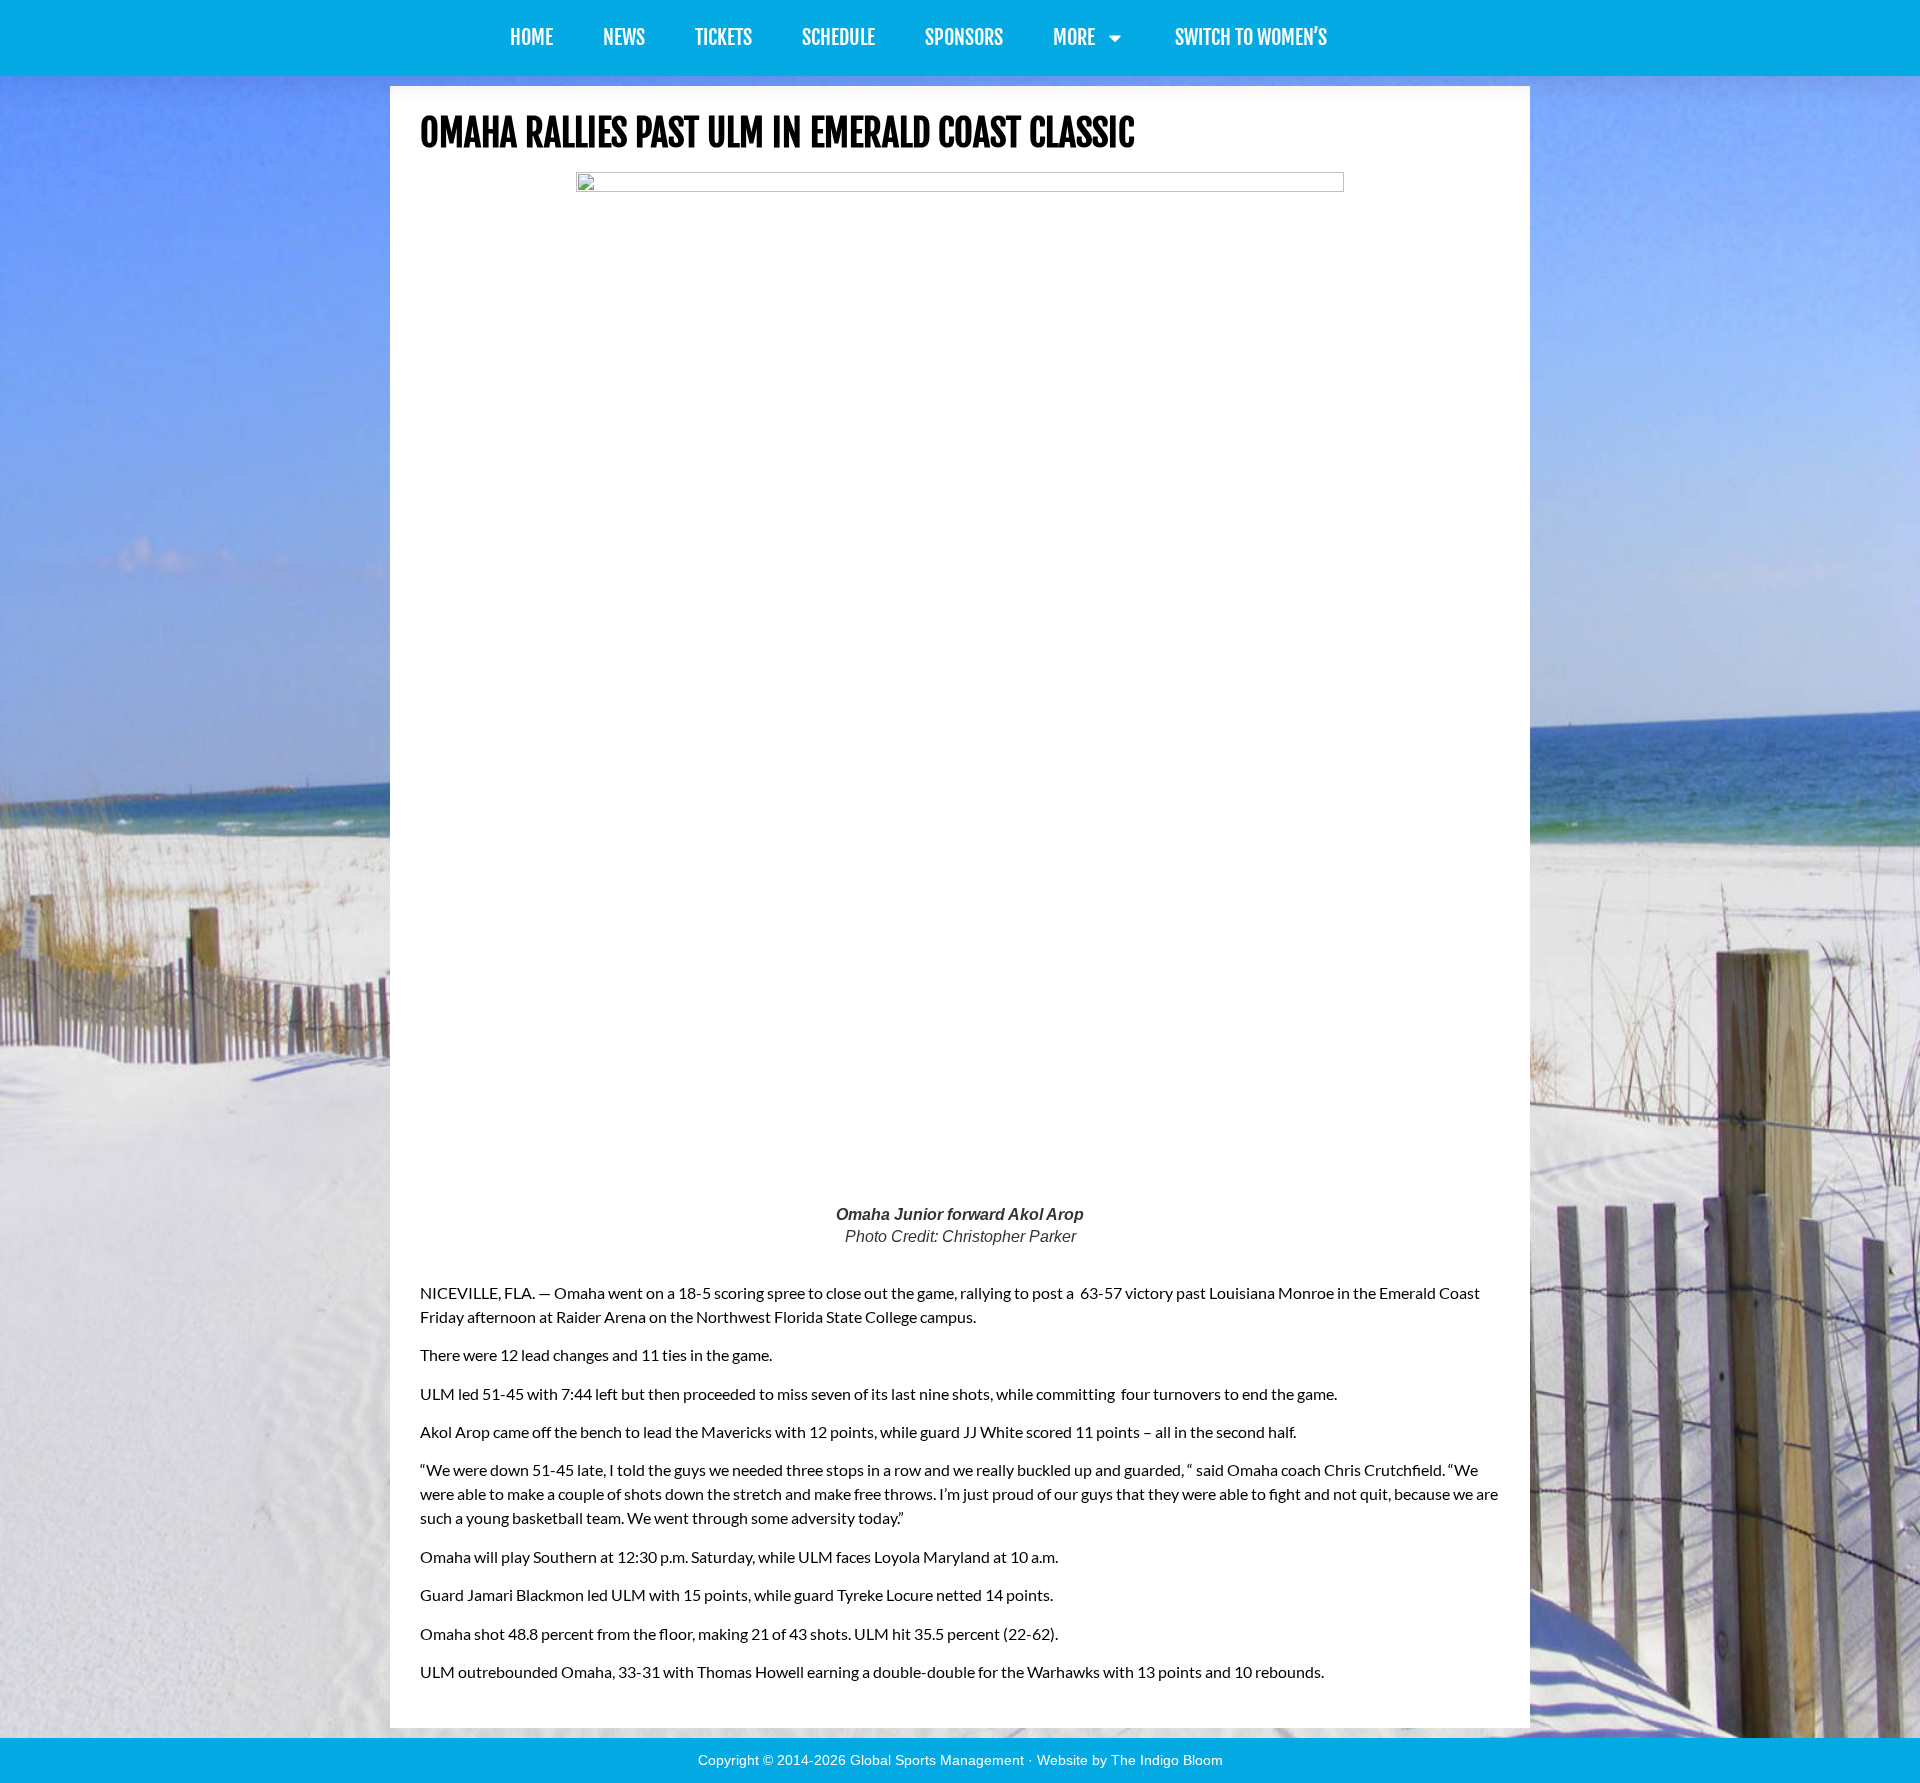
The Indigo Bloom (1167, 1760)
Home (531, 37)
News (624, 37)
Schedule (838, 37)
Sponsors (964, 37)
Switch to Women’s (1251, 37)
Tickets (723, 37)
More (1074, 37)
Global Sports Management (937, 1760)
